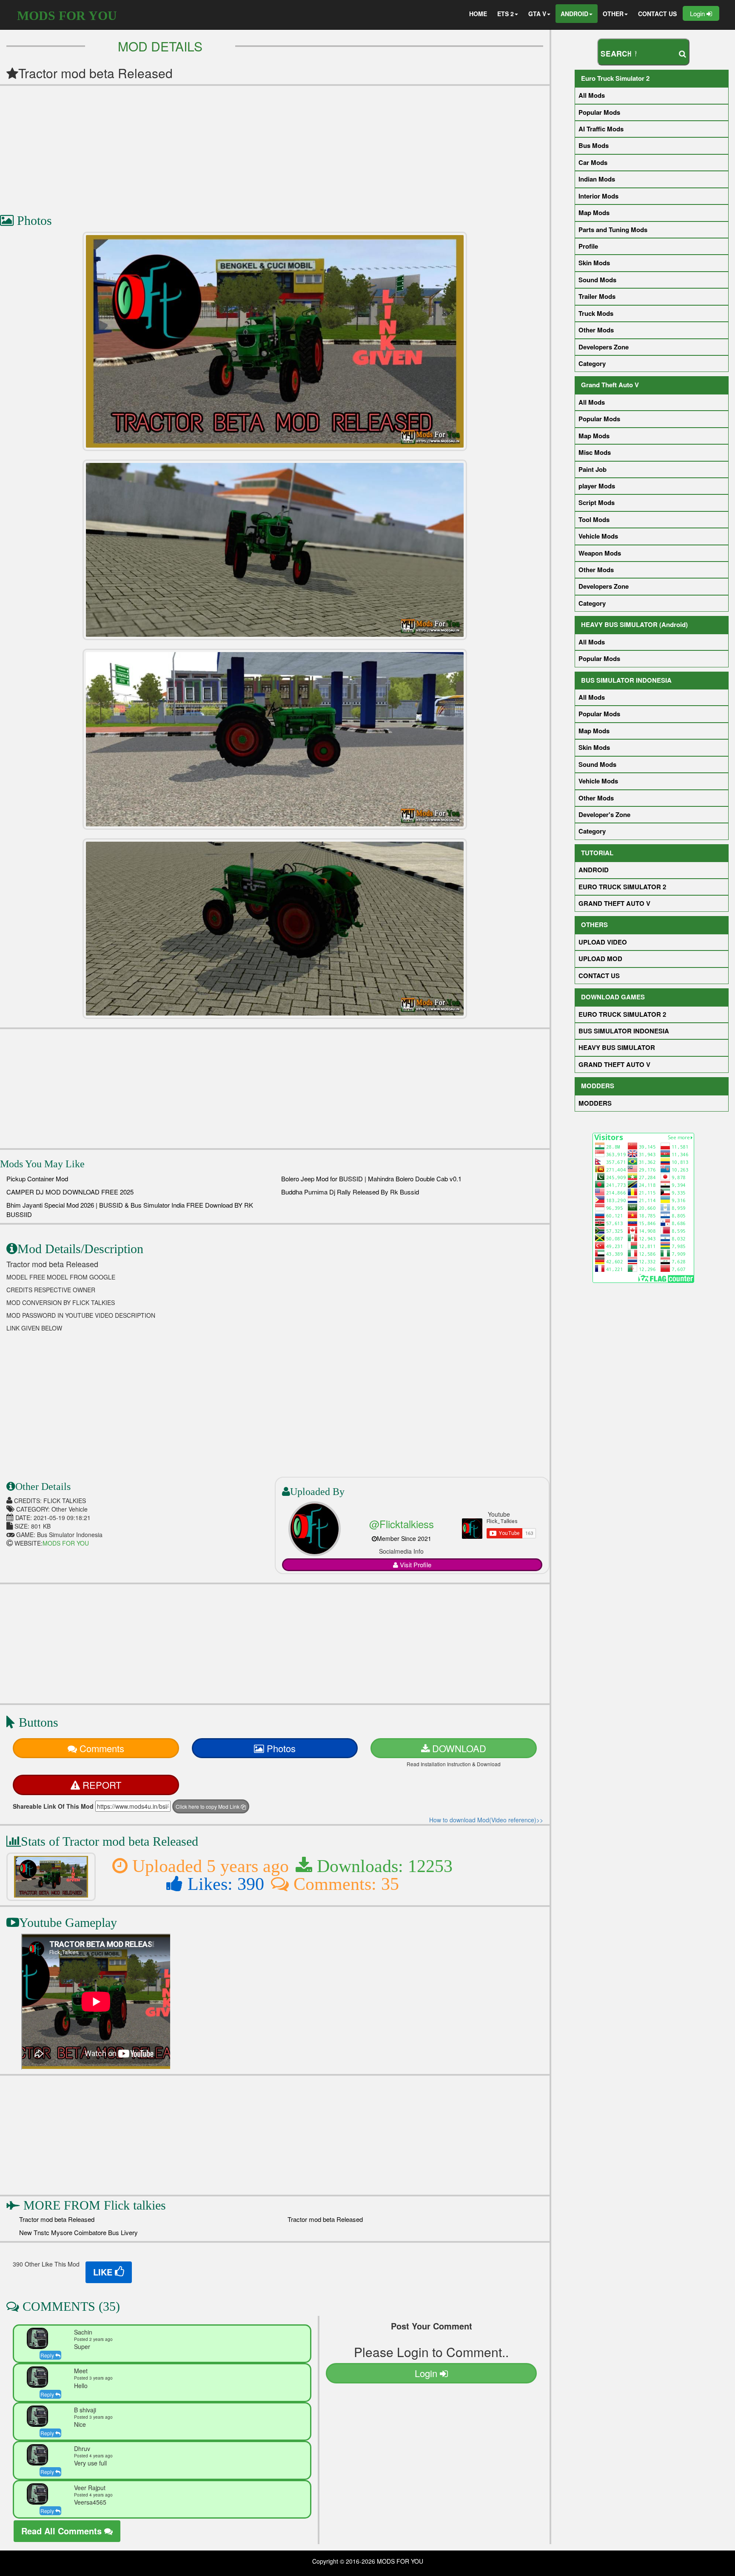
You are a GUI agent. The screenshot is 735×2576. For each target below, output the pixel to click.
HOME (478, 14)
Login (698, 13)
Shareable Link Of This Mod (53, 1806)
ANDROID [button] (574, 14)
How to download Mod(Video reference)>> (486, 1820)
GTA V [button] (537, 14)
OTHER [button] (613, 14)
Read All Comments (63, 2531)
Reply (48, 2355)
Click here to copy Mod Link (208, 1806)
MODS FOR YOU (67, 16)
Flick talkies (135, 2205)
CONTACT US (657, 14)
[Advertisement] (255, 145)
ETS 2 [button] (506, 14)
